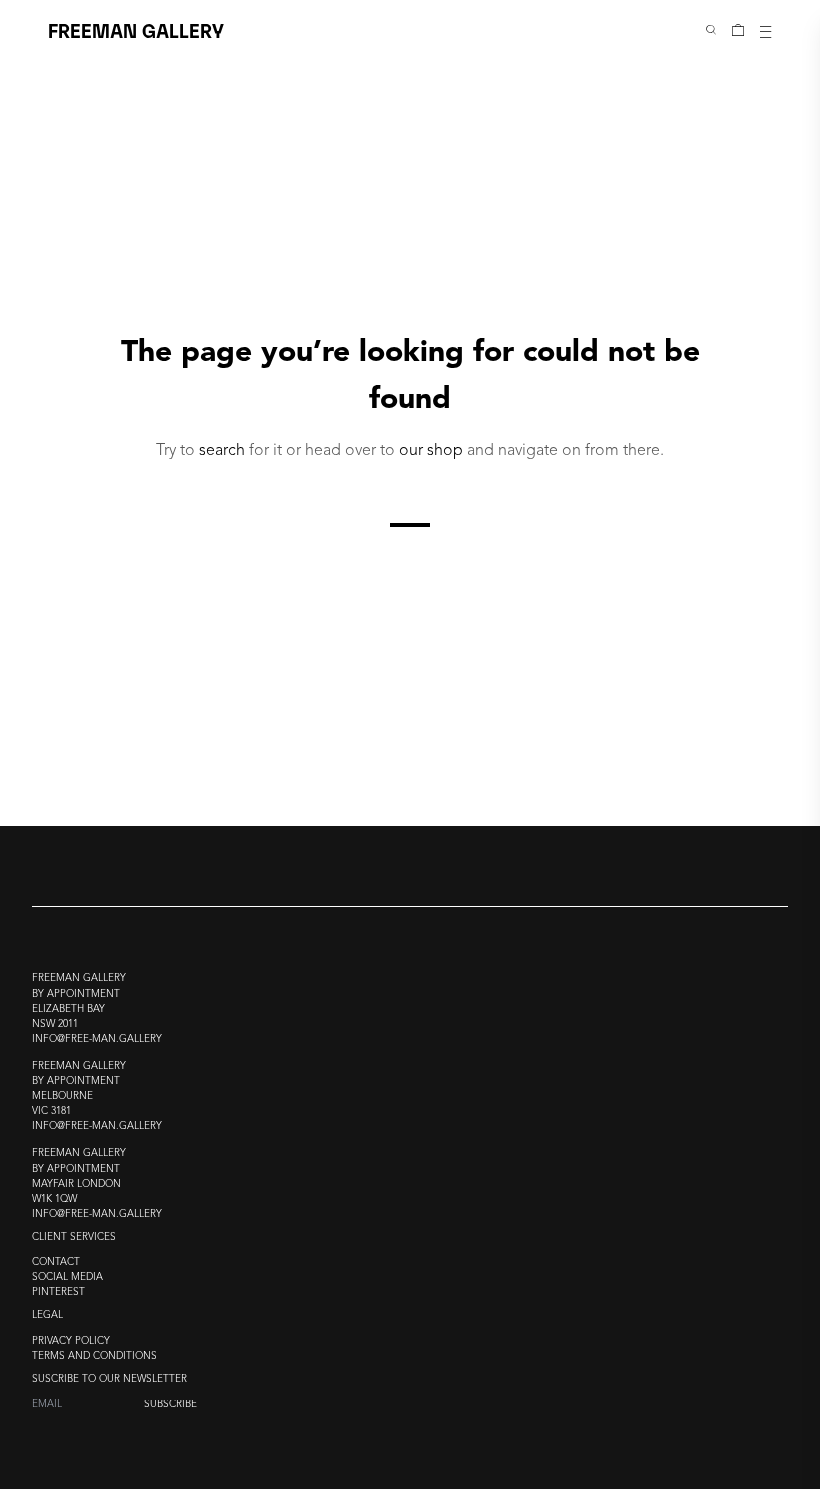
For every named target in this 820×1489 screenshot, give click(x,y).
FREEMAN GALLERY (136, 29)
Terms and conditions (94, 1356)
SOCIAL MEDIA (67, 1277)
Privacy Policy (71, 1341)
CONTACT (56, 1262)
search (222, 451)
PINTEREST (58, 1292)
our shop (431, 451)
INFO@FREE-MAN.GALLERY (97, 1039)
